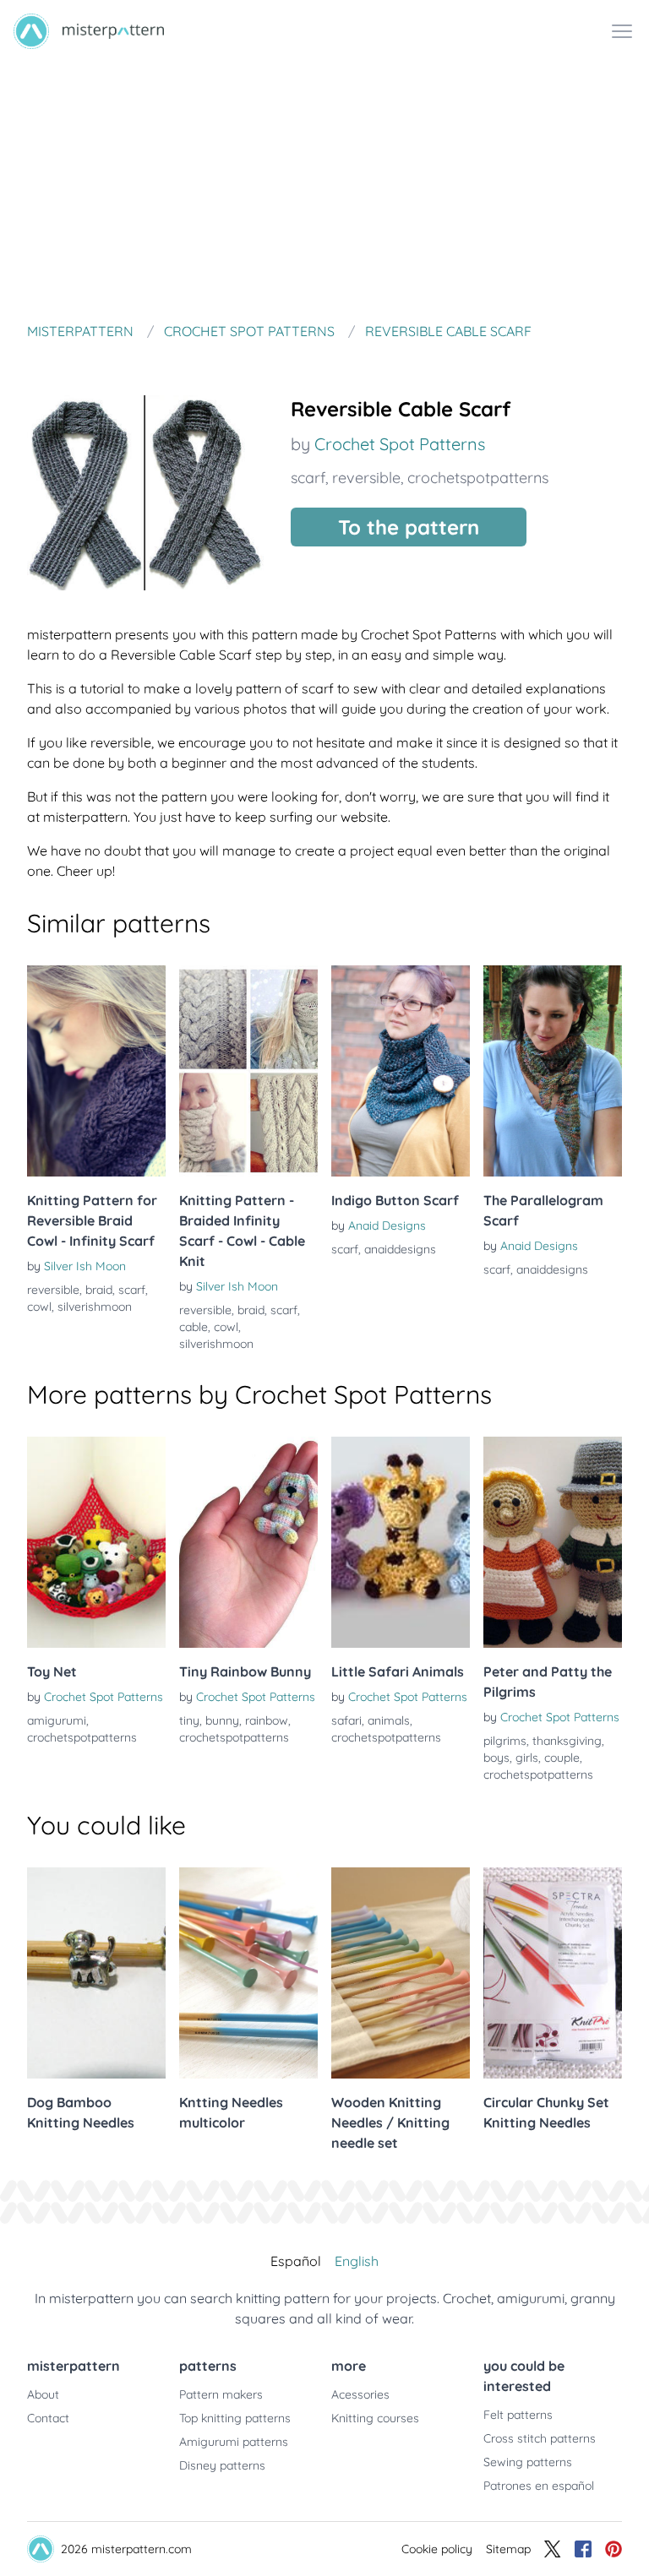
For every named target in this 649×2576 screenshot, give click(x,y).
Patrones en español (539, 2486)
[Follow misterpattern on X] (553, 2549)
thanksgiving (567, 1741)
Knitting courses (375, 2418)
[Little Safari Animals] (401, 1542)
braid (99, 1290)
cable (194, 1327)
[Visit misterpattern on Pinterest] (614, 2549)
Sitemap (508, 2549)
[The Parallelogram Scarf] (553, 1071)
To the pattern (409, 527)
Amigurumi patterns (234, 2442)
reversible (366, 478)
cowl (39, 1307)
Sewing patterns (528, 2462)
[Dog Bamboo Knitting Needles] (96, 1973)
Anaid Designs (387, 1226)
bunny (222, 1720)
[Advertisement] (324, 189)
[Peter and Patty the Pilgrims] (553, 1542)
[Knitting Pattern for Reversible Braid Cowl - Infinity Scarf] (96, 1071)
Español (296, 2261)
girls (527, 1758)
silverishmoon (95, 1307)
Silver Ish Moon (85, 1266)
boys (496, 1758)
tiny (189, 1720)
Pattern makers (221, 2394)
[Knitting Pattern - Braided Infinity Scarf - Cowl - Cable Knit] (248, 1071)
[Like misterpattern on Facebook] (583, 2549)
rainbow (267, 1720)
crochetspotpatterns (478, 478)
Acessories (360, 2394)
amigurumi (57, 1720)
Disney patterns (222, 2465)
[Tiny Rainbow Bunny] (248, 1542)
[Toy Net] (96, 1542)
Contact (48, 2418)
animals (389, 1720)
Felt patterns (518, 2415)
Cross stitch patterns (540, 2438)
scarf (308, 478)
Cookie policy (437, 2549)
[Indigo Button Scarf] (401, 1071)
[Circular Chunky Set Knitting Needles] (553, 1973)
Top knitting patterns (235, 2418)
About (43, 2394)
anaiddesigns (400, 1249)
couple (562, 1758)
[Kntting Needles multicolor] (248, 1973)
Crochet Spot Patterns (400, 444)
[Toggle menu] (622, 31)
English (357, 2261)
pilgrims (505, 1741)
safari (346, 1720)
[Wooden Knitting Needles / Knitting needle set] (401, 1973)
